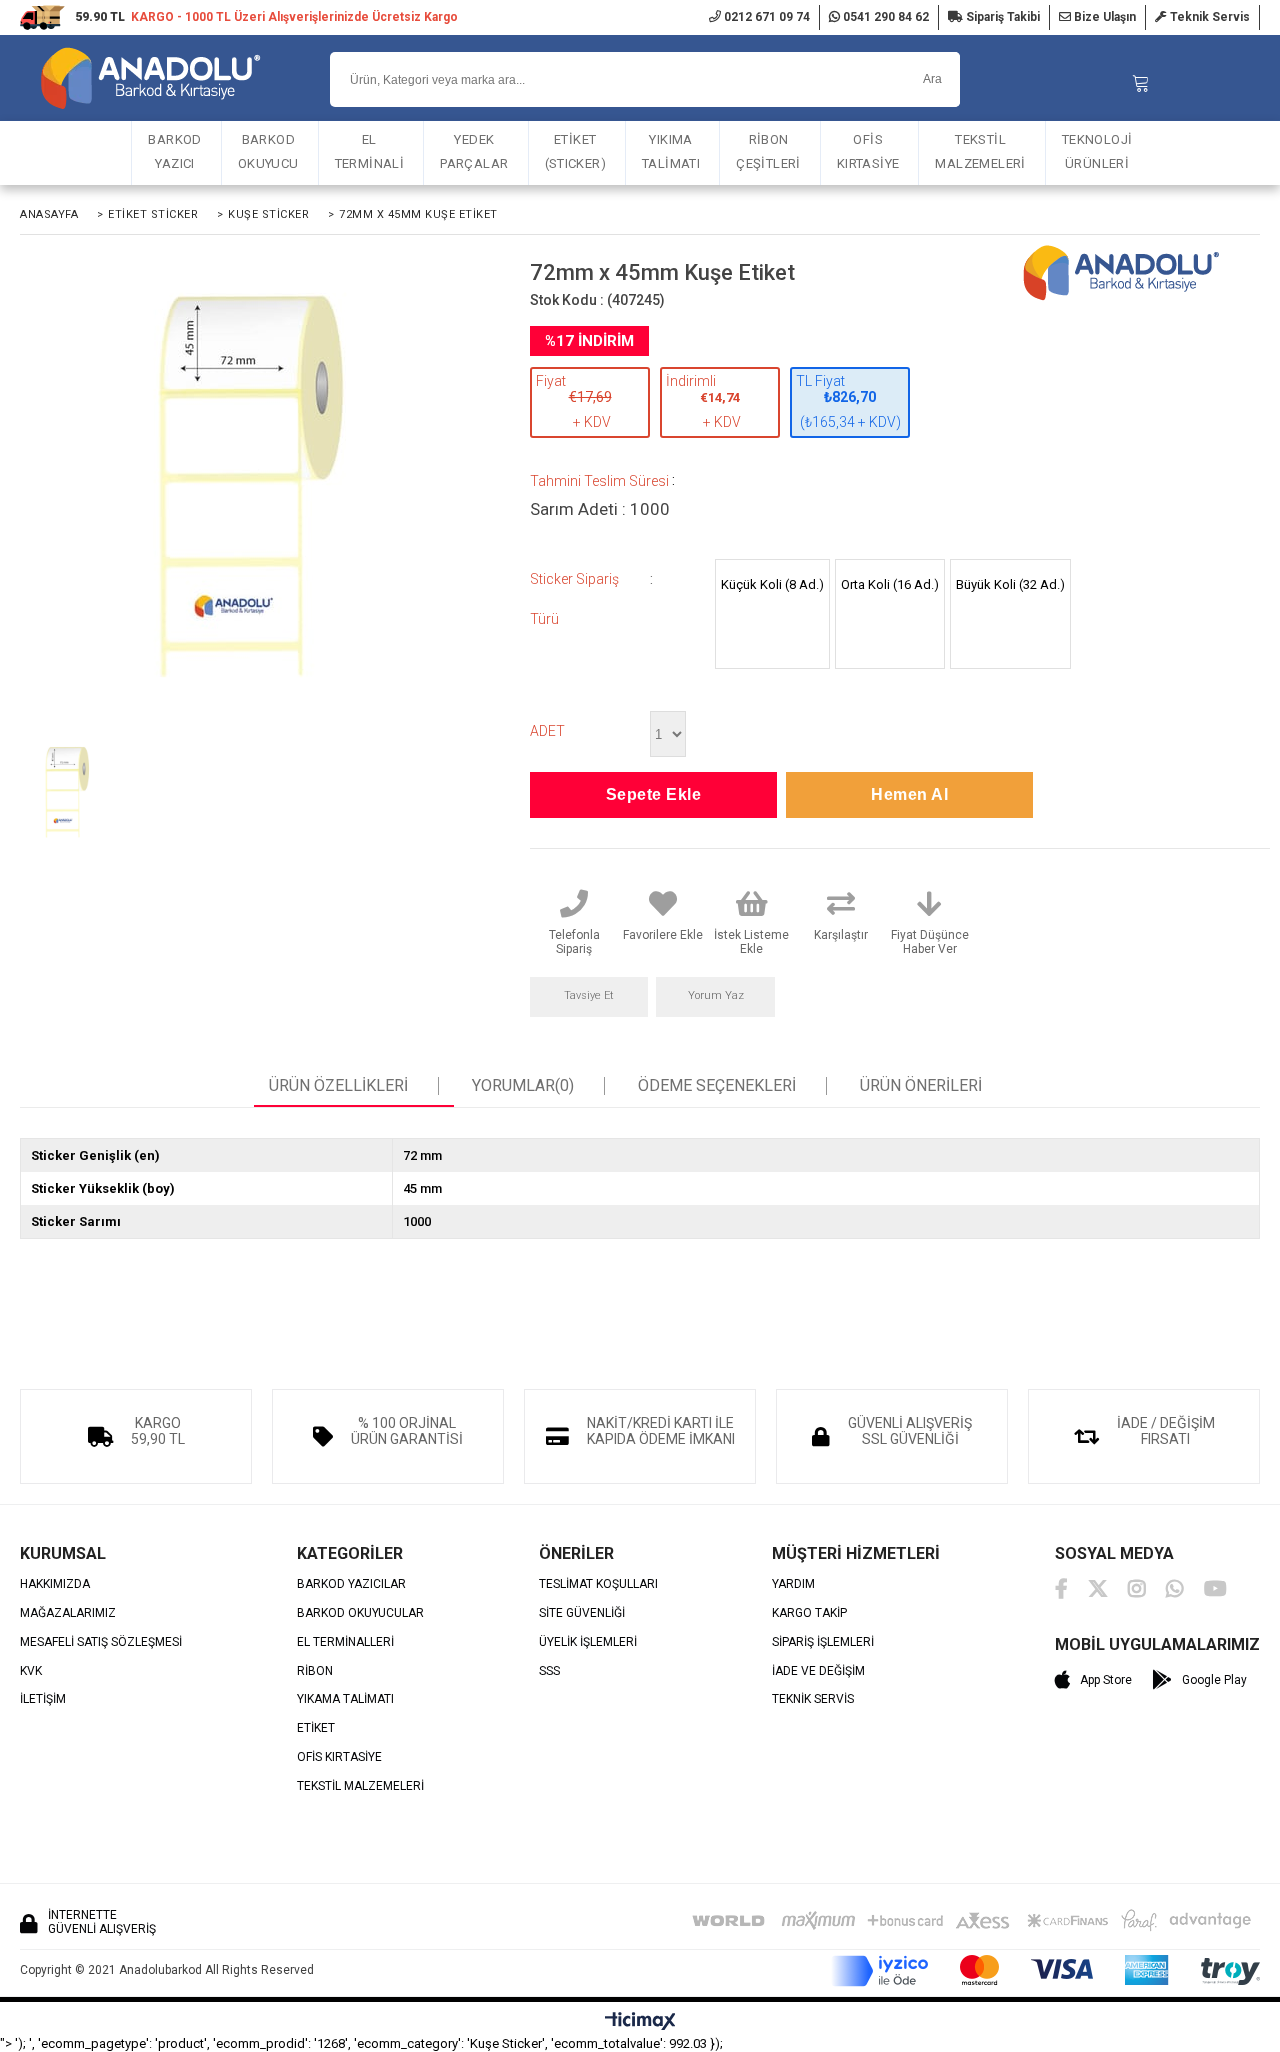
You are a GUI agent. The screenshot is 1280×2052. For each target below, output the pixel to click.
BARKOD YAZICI (174, 151)
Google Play (1214, 1680)
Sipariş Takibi (1001, 17)
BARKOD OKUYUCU (268, 151)
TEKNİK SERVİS (813, 1699)
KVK (31, 1671)
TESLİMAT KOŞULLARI (598, 1584)
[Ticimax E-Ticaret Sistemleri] (640, 2022)
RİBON (315, 1671)
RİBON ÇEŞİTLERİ (768, 151)
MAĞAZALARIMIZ (68, 1613)
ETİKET (316, 1728)
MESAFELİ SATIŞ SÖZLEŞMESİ (101, 1642)
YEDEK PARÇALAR (474, 151)
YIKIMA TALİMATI (671, 151)
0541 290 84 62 (884, 17)
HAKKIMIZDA (55, 1584)
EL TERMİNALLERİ (345, 1642)
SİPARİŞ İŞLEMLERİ (823, 1642)
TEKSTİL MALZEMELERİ (980, 151)
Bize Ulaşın (1103, 17)
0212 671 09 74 (765, 17)
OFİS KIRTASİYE (868, 151)
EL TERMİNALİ (370, 151)
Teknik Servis (1208, 17)
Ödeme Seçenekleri (717, 1086)
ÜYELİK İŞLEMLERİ (588, 1642)
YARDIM (793, 1584)
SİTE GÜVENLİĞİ (582, 1613)
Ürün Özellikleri (338, 1086)
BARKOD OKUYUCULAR (360, 1613)
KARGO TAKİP (809, 1613)
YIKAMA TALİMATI (345, 1699)
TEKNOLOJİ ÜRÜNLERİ (1097, 151)
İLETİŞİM (43, 1699)
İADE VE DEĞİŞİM (818, 1671)
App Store (1106, 1680)
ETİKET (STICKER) (576, 151)
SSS (549, 1671)
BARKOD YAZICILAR (351, 1584)
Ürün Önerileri (921, 1086)
